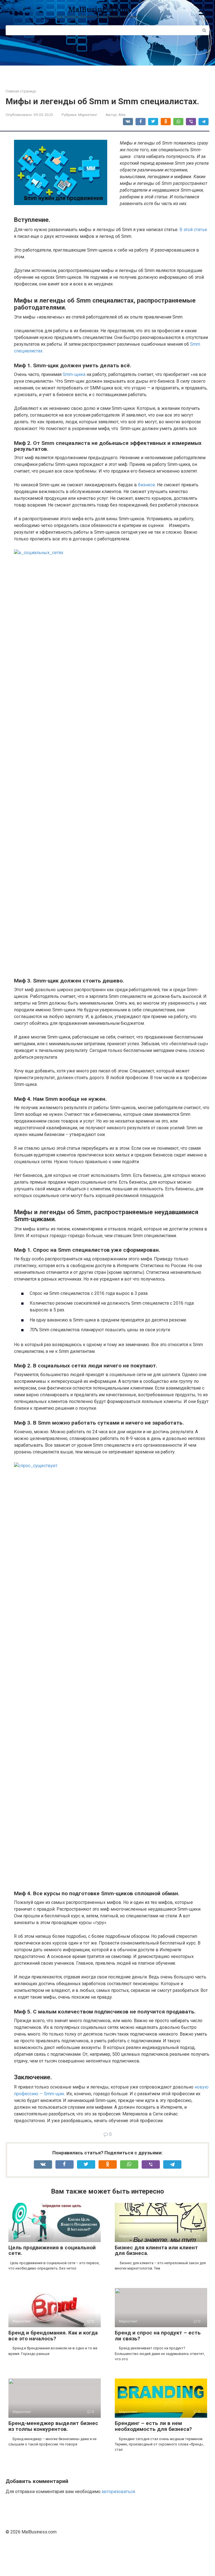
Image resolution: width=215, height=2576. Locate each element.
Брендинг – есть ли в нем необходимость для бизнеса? (153, 2426)
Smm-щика (74, 374)
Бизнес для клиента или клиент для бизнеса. (156, 2250)
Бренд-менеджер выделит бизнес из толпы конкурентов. (53, 2426)
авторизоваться (118, 2492)
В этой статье (193, 230)
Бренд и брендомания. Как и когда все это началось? (53, 2336)
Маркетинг (88, 115)
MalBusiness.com (99, 9)
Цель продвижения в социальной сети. (52, 2250)
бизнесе (147, 485)
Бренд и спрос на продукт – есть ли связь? (158, 2336)
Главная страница (21, 91)
